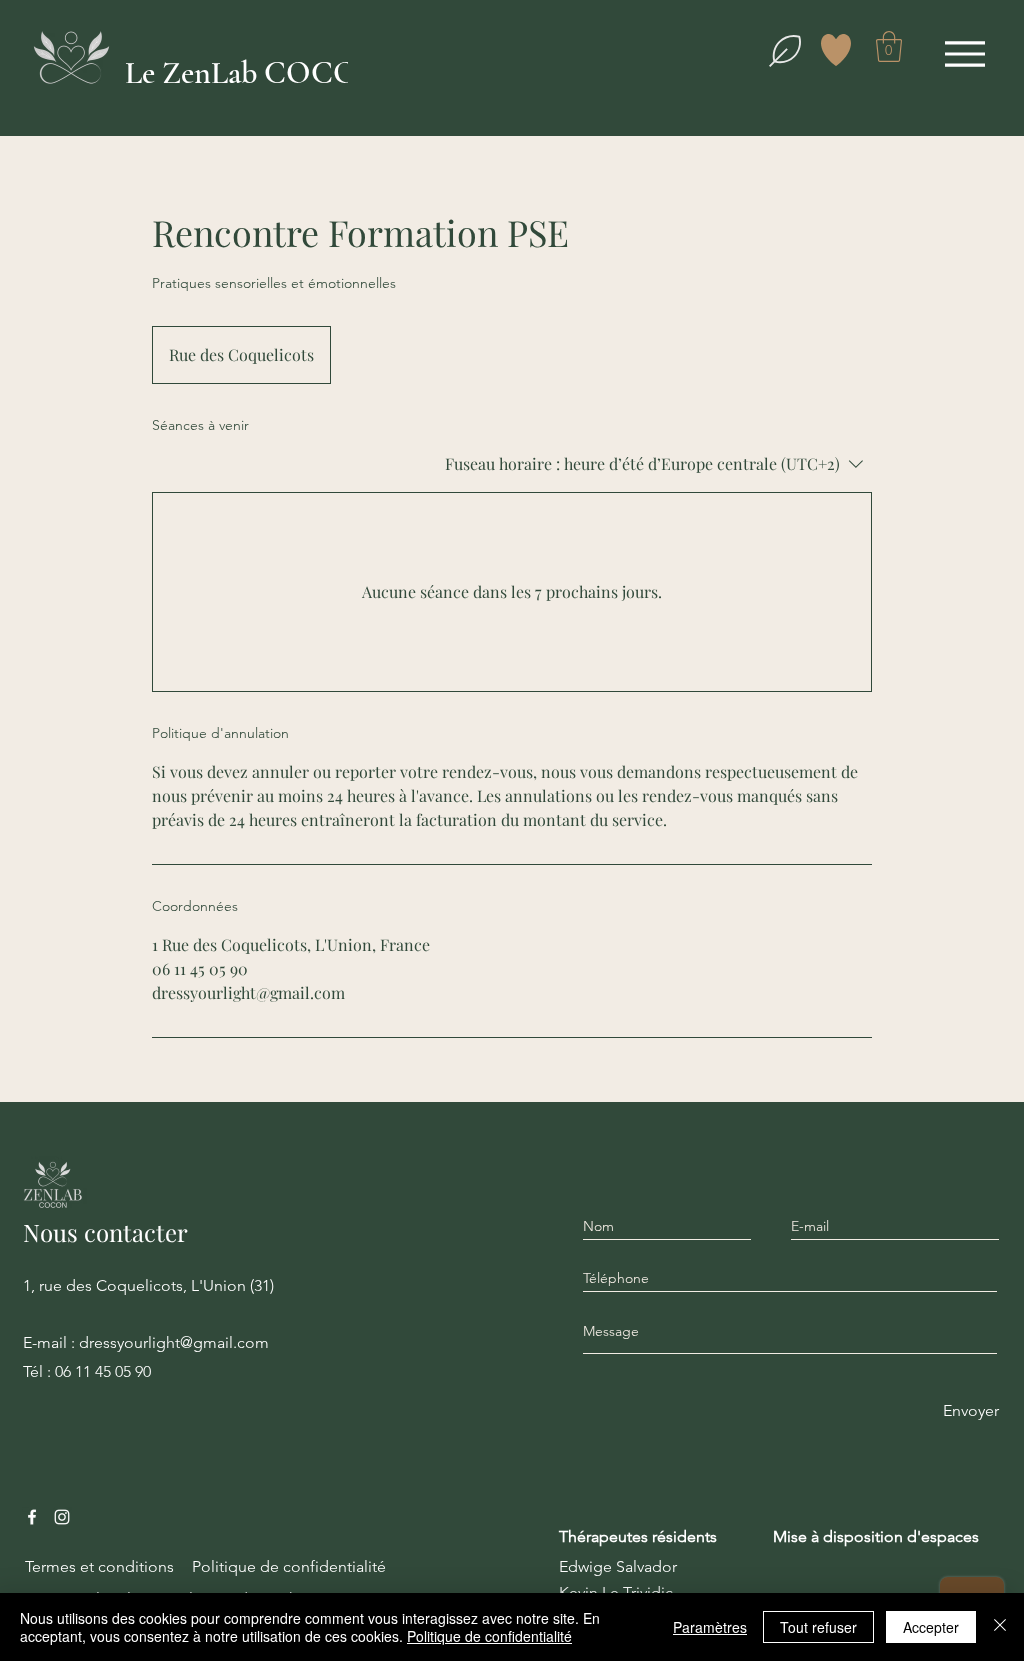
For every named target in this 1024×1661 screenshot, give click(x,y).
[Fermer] (1000, 1627)
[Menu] (964, 53)
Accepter (931, 1627)
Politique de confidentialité (489, 1636)
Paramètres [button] (710, 1627)
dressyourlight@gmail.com (174, 1342)
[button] (889, 46)
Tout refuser (818, 1627)
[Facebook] (32, 1517)
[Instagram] (62, 1517)
